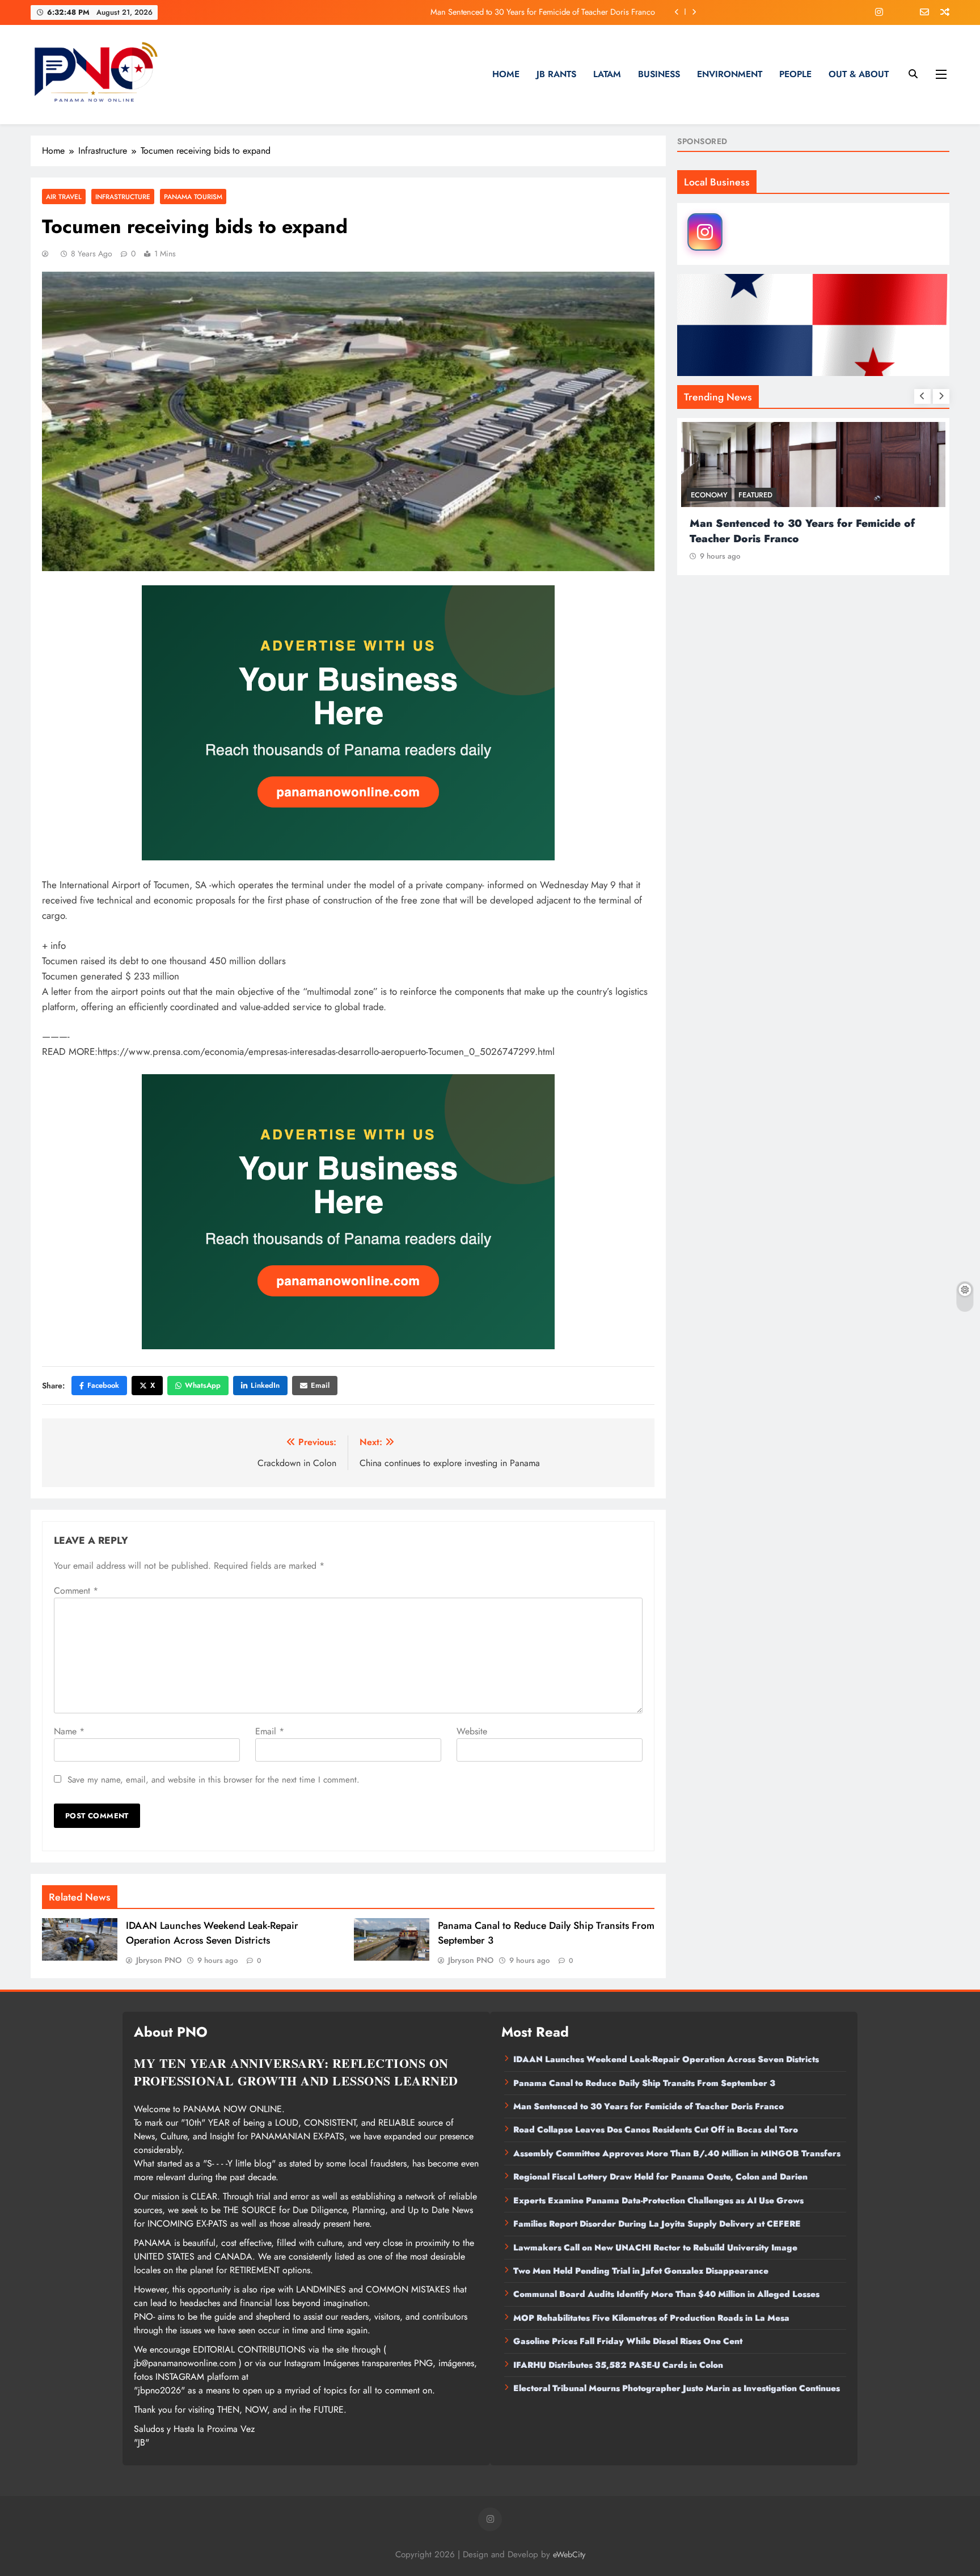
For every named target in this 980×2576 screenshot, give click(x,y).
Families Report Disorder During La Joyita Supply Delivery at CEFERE (657, 2224)
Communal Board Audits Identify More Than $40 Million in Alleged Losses (666, 2294)
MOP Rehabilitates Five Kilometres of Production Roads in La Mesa (651, 2318)
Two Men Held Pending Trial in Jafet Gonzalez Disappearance (641, 2271)
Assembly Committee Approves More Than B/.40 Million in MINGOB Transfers (677, 2153)
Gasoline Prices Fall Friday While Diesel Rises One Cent (628, 2341)
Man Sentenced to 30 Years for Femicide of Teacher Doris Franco (649, 2106)
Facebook (103, 1385)
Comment (76, 1591)
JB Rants (556, 74)
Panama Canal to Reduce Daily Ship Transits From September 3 (644, 2083)
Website (472, 1731)
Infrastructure (123, 197)
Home (506, 74)
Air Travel (64, 197)
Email (320, 1385)
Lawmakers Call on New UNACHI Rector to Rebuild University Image (655, 2248)
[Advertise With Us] (348, 723)
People (795, 74)
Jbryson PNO (159, 1960)
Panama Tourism (193, 197)
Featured (762, 495)
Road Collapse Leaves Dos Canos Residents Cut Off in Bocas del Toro (536, 12)
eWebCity (569, 2554)
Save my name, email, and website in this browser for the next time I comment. (214, 1780)
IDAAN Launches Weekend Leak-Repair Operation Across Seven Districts (212, 1933)
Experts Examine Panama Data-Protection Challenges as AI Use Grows (658, 2201)
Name (69, 1731)
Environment (730, 74)
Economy (716, 495)
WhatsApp (203, 1385)
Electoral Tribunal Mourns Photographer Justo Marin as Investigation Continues (677, 2388)
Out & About (859, 74)
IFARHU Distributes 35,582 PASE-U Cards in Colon (618, 2365)
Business (659, 74)
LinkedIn (265, 1385)
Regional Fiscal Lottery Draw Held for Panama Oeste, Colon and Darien (660, 2177)
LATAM (607, 74)
